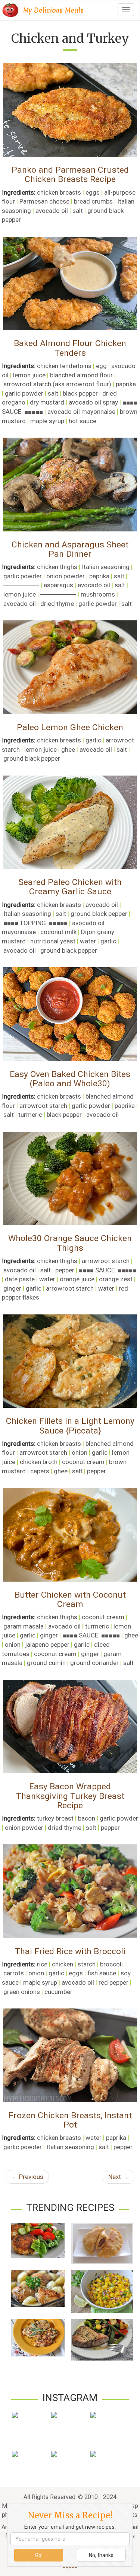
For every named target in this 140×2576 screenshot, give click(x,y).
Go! (39, 2555)
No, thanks (101, 2555)
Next (119, 2177)
